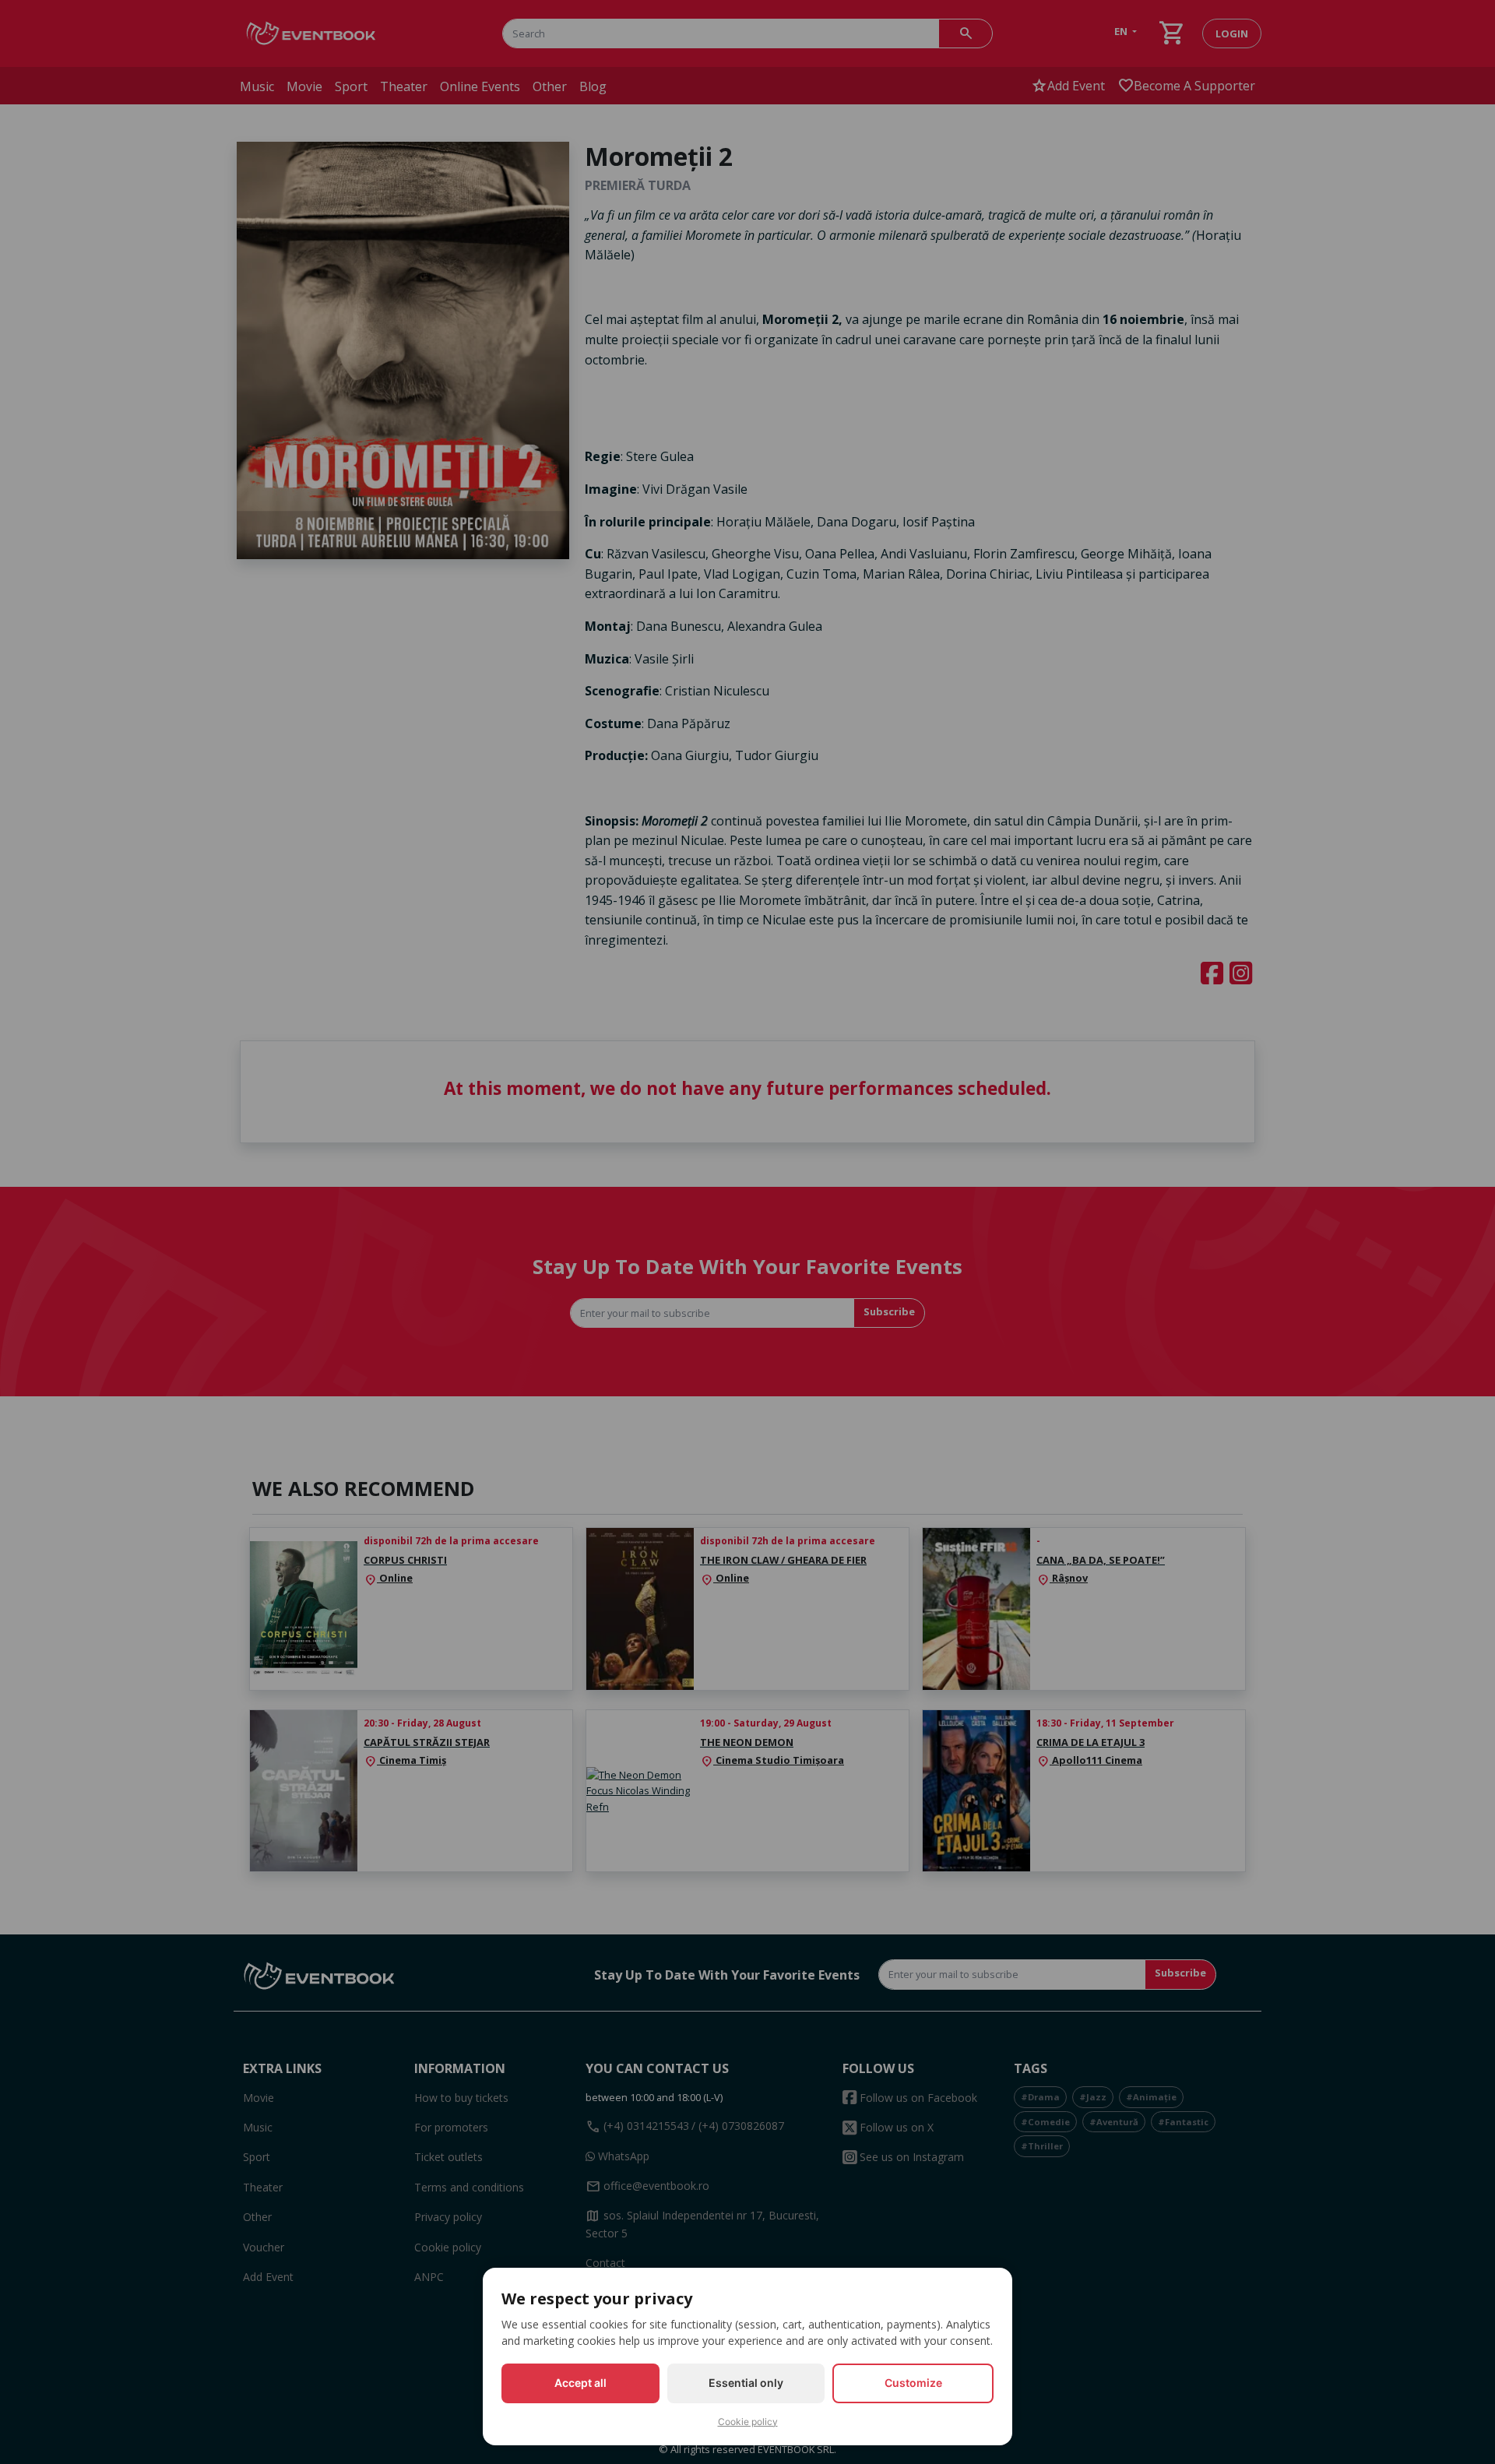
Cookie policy (748, 2422)
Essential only (746, 2383)
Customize (913, 2383)
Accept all (580, 2383)
